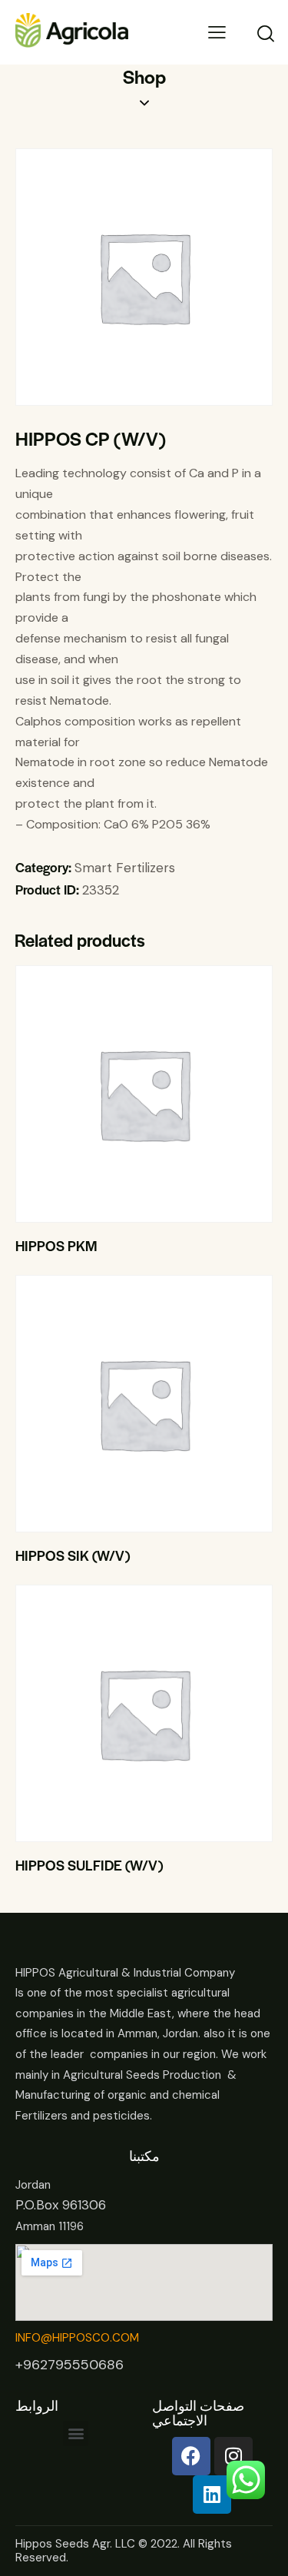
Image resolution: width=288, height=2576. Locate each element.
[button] (123, 1094)
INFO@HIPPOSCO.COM (77, 2338)
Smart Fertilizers (125, 868)
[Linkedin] (212, 2495)
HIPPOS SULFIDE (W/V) (89, 1865)
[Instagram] (233, 2456)
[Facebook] (191, 2456)
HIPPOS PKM (56, 1246)
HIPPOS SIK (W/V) (73, 1555)
